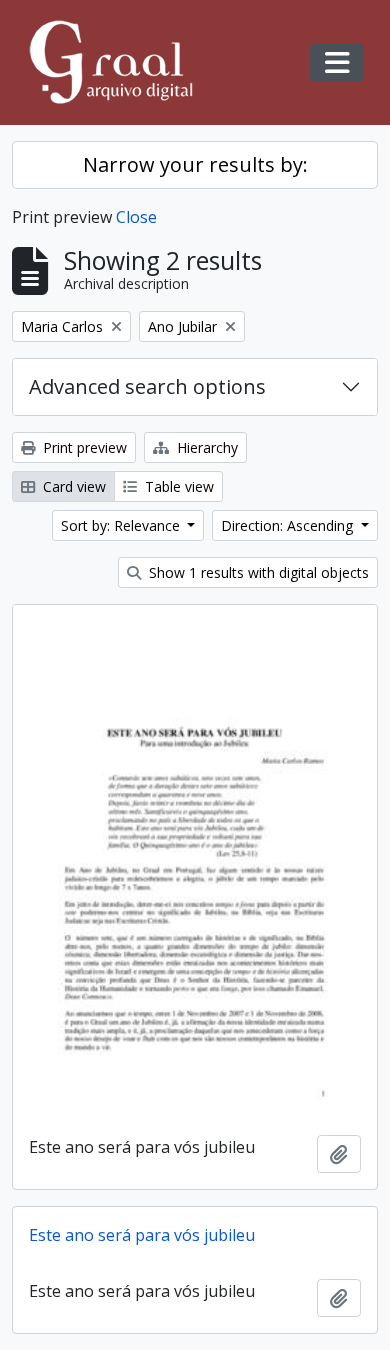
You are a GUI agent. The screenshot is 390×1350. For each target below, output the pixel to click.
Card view (72, 486)
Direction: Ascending (289, 525)
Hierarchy (205, 447)
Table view (177, 486)
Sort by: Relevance (122, 525)
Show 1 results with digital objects (257, 572)
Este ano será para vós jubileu (142, 1235)
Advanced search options (147, 386)
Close (136, 217)
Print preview (83, 447)
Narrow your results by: (195, 164)
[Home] (120, 62)
